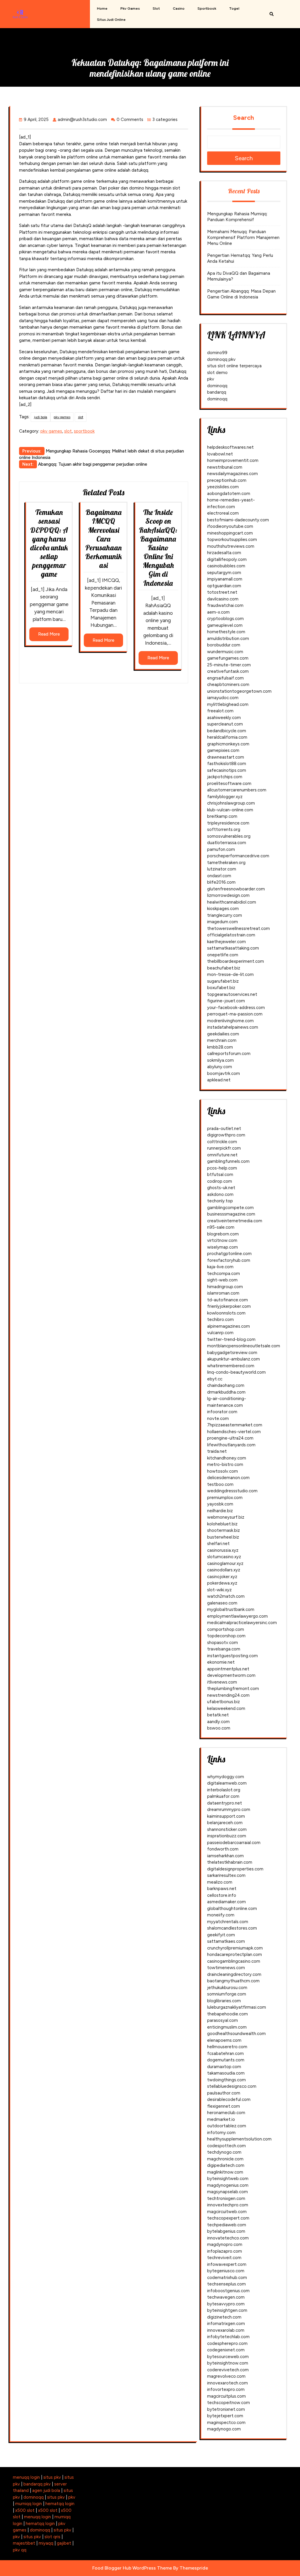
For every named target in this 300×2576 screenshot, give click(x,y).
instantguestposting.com (232, 1656)
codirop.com (220, 1181)
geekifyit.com (221, 1935)
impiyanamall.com (225, 579)
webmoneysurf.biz (226, 1517)
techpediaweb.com (227, 2225)
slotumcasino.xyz (224, 1557)
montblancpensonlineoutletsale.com (244, 1346)
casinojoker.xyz (222, 1577)
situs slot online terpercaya (234, 366)
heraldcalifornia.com (227, 737)
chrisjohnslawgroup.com (231, 803)
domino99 (217, 353)
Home (102, 8)
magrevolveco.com (226, 2376)
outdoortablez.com (227, 2126)
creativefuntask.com (228, 671)
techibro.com (220, 1319)
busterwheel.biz (223, 1537)
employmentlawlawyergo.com (237, 1616)
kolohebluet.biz (222, 1524)
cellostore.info (222, 1895)
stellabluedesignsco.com (232, 2086)
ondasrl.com (219, 876)
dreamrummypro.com (229, 1809)
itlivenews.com (222, 1682)
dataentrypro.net (225, 1803)
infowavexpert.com (227, 2264)
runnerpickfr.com (224, 1148)
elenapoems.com (224, 2040)
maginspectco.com (226, 2423)
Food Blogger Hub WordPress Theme (132, 2568)
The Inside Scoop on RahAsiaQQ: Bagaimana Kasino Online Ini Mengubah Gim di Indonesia (158, 547)
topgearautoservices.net (232, 994)
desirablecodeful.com (229, 2099)
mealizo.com (220, 1882)
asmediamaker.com (226, 1902)
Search (244, 118)
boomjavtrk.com (224, 1073)
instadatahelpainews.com (233, 1027)
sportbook (207, 8)
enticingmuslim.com (227, 2027)
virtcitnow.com (222, 1240)
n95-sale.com (221, 1227)
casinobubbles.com (226, 566)
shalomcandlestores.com (232, 1928)
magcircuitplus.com (226, 2396)
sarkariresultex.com (226, 1875)
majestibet (24, 2543)
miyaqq (46, 2543)
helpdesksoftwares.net (230, 447)
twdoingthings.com (226, 2080)
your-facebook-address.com (236, 1008)
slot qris (52, 2537)
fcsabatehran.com (225, 2053)
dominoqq (217, 386)
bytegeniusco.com (226, 2271)
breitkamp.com (222, 816)
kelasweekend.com (226, 1708)
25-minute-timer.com (229, 665)
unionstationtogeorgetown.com (239, 691)
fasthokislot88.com (227, 764)
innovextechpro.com (228, 2205)
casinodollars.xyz (224, 1570)
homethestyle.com (226, 632)
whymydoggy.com (226, 1777)
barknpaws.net (222, 1889)
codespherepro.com (227, 2343)
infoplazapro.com (225, 2251)
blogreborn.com (223, 1234)
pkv (211, 379)
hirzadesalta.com (224, 553)
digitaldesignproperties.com (235, 1869)
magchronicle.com (225, 2159)
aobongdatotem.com (229, 494)
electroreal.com (223, 513)
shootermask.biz (224, 1530)
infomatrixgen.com (226, 2324)
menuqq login (26, 2477)
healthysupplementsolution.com (239, 2139)
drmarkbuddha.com (226, 1392)
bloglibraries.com (224, 2001)
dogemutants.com (226, 2060)
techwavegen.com (226, 2297)
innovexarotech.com (227, 2383)
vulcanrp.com (220, 1333)
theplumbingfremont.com (233, 1689)
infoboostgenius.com (228, 2291)
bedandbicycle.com (227, 731)
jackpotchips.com (225, 777)
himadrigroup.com (225, 1287)
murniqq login (29, 2504)
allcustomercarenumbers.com (237, 790)
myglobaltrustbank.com (231, 1609)
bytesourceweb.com (228, 2357)
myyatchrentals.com (228, 1922)
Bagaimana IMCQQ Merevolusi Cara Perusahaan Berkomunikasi (104, 539)
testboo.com (220, 1484)
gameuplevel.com (225, 625)
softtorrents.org (224, 829)
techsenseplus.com (226, 2284)
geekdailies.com (223, 1034)
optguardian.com (224, 586)
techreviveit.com (224, 2258)
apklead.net (219, 1080)
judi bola (41, 417)
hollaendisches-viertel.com (234, 1432)
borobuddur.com (224, 645)
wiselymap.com (223, 1247)
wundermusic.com (225, 652)
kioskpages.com (223, 909)
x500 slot (25, 2510)
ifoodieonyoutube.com (230, 526)
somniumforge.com (227, 1994)
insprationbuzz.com (227, 1836)
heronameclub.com (226, 2113)
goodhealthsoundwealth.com (236, 2034)
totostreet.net (222, 592)
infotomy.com (221, 2133)
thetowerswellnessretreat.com (238, 928)
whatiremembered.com (231, 1366)
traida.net (217, 1451)
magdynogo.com (224, 2429)
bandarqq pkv (37, 2484)
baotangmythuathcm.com (233, 1981)
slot (156, 8)
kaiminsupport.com (226, 1816)
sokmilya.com (220, 1060)
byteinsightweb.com (228, 2179)
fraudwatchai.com (225, 605)
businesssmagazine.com (231, 1214)
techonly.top (220, 1201)
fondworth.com (223, 1849)
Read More (49, 634)
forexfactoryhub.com (229, 1260)
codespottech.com (226, 2146)
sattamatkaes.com (226, 1941)
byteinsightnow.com (228, 2363)
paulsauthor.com (224, 2093)
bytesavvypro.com (226, 2304)
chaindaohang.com (226, 1385)
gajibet (64, 2543)
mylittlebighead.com (228, 704)
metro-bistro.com (225, 1464)
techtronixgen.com (226, 2198)
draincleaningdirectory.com (234, 1974)
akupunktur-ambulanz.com (233, 1359)
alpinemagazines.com (229, 1326)
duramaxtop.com (224, 2067)
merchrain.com (222, 1040)
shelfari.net (218, 1544)
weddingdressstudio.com (232, 1491)
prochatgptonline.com (229, 1254)
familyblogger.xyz (225, 797)
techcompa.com (224, 1274)
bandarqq (217, 392)
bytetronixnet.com (226, 2409)
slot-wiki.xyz (219, 1590)
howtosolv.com (223, 1471)
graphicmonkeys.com (228, 744)
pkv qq (20, 2550)
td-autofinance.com (227, 1300)
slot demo (217, 373)
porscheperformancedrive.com (238, 856)
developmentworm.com (231, 1675)
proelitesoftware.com (229, 783)
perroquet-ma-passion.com (235, 1014)
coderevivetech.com (228, 2370)
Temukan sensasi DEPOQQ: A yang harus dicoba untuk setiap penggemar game (49, 543)
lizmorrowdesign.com (228, 895)
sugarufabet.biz (223, 981)
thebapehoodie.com (227, 2014)
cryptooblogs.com (225, 619)
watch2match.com (226, 1596)
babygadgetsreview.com (232, 1353)
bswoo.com (219, 1728)
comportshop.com (226, 1629)
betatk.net (218, 1715)
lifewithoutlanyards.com (231, 1445)
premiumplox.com (225, 1498)
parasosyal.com (223, 2020)
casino (179, 8)
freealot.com (220, 711)
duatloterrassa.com (227, 843)
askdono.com (220, 1194)
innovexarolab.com (226, 2330)
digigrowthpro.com (226, 1135)
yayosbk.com (220, 1504)
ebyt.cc (215, 1379)
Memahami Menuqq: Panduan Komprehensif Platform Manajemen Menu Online (243, 238)
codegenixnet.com (226, 2350)
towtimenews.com (226, 1968)
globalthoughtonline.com (232, 1908)
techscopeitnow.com (229, 2403)
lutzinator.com (222, 869)
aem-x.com (218, 612)
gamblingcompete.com (230, 1208)
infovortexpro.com (226, 2389)
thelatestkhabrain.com (230, 1862)
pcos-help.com (222, 1168)
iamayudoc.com (223, 698)
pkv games (130, 8)
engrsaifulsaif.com (225, 678)
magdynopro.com (225, 2244)
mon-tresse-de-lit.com (230, 974)
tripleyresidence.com (228, 823)
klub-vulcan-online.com (230, 810)
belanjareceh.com (225, 1823)
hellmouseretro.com (227, 2047)
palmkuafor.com (223, 1796)
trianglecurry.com (225, 915)
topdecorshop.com (226, 1636)
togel (234, 8)
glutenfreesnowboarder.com (236, 889)
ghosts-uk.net (221, 1188)
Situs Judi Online (111, 20)
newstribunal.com (225, 467)
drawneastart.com (226, 757)
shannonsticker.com (227, 1829)
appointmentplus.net (228, 1669)
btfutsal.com (220, 1175)
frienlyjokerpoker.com (229, 1306)
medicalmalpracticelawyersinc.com (242, 1623)
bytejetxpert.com (225, 2416)
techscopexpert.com (228, 2218)
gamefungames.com (228, 658)
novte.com (218, 1418)
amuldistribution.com (228, 639)
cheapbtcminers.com (228, 684)
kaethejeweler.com (226, 942)
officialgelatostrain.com (231, 935)
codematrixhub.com (227, 2278)
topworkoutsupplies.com (232, 540)
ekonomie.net (221, 1662)
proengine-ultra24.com (230, 1438)
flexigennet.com (224, 2106)
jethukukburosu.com (227, 1988)
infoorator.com (222, 1412)
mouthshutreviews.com (231, 546)
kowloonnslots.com (226, 1313)
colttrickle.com (222, 1142)
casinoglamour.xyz (225, 1563)
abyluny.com (220, 1067)
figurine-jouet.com (226, 1001)
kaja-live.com (220, 1267)
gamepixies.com (223, 750)
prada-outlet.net (224, 1129)
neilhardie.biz (220, 1511)
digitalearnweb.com (227, 1783)
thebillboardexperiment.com (236, 961)
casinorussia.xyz (223, 1550)
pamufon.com (221, 849)
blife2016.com (221, 882)
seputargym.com (224, 573)
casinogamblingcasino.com (234, 1961)
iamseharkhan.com (225, 1856)
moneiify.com (221, 1915)
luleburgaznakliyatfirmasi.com (237, 2007)
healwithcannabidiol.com (232, 902)
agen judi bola (46, 2490)
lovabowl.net (220, 454)
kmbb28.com (220, 1047)
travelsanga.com (224, 1649)
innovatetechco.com (228, 2238)
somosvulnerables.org (229, 836)
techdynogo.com (224, 2152)
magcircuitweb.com (227, 2212)
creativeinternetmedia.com (235, 1221)
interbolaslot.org (224, 1790)
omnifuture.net (222, 1155)
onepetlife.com (223, 955)
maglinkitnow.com (225, 2172)
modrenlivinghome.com (230, 1021)
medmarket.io (221, 2119)
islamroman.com (223, 1293)
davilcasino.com (223, 599)
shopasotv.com (223, 1643)
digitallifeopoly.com (227, 559)
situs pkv (52, 2477)
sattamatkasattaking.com (233, 948)
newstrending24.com (228, 1695)
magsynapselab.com (227, 2192)
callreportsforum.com (229, 1054)
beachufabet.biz (224, 968)
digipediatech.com (226, 2165)
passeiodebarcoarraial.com (234, 1843)
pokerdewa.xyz (222, 1583)
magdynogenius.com (228, 2185)
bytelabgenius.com (226, 2231)
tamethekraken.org (226, 863)
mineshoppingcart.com (230, 533)
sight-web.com (222, 1280)
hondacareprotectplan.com (235, 1954)
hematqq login (60, 2504)
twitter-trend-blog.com (231, 1339)
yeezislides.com (223, 487)
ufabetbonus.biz (224, 1702)
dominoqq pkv (221, 359)
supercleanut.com (225, 724)
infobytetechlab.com (228, 2337)
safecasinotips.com (227, 770)
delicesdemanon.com (228, 1478)
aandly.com (218, 1722)
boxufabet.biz (221, 988)
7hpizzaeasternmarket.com (235, 1425)
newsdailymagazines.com (232, 474)
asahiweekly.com (224, 718)
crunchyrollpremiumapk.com (235, 1948)
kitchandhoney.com (227, 1458)
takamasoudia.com (226, 2073)
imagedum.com (223, 922)
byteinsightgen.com (227, 2310)
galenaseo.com (222, 1603)
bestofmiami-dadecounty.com (238, 520)
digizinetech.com (224, 2317)
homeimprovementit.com (233, 460)
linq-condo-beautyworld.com (236, 1372)
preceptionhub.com (227, 480)
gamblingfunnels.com (228, 1161)
